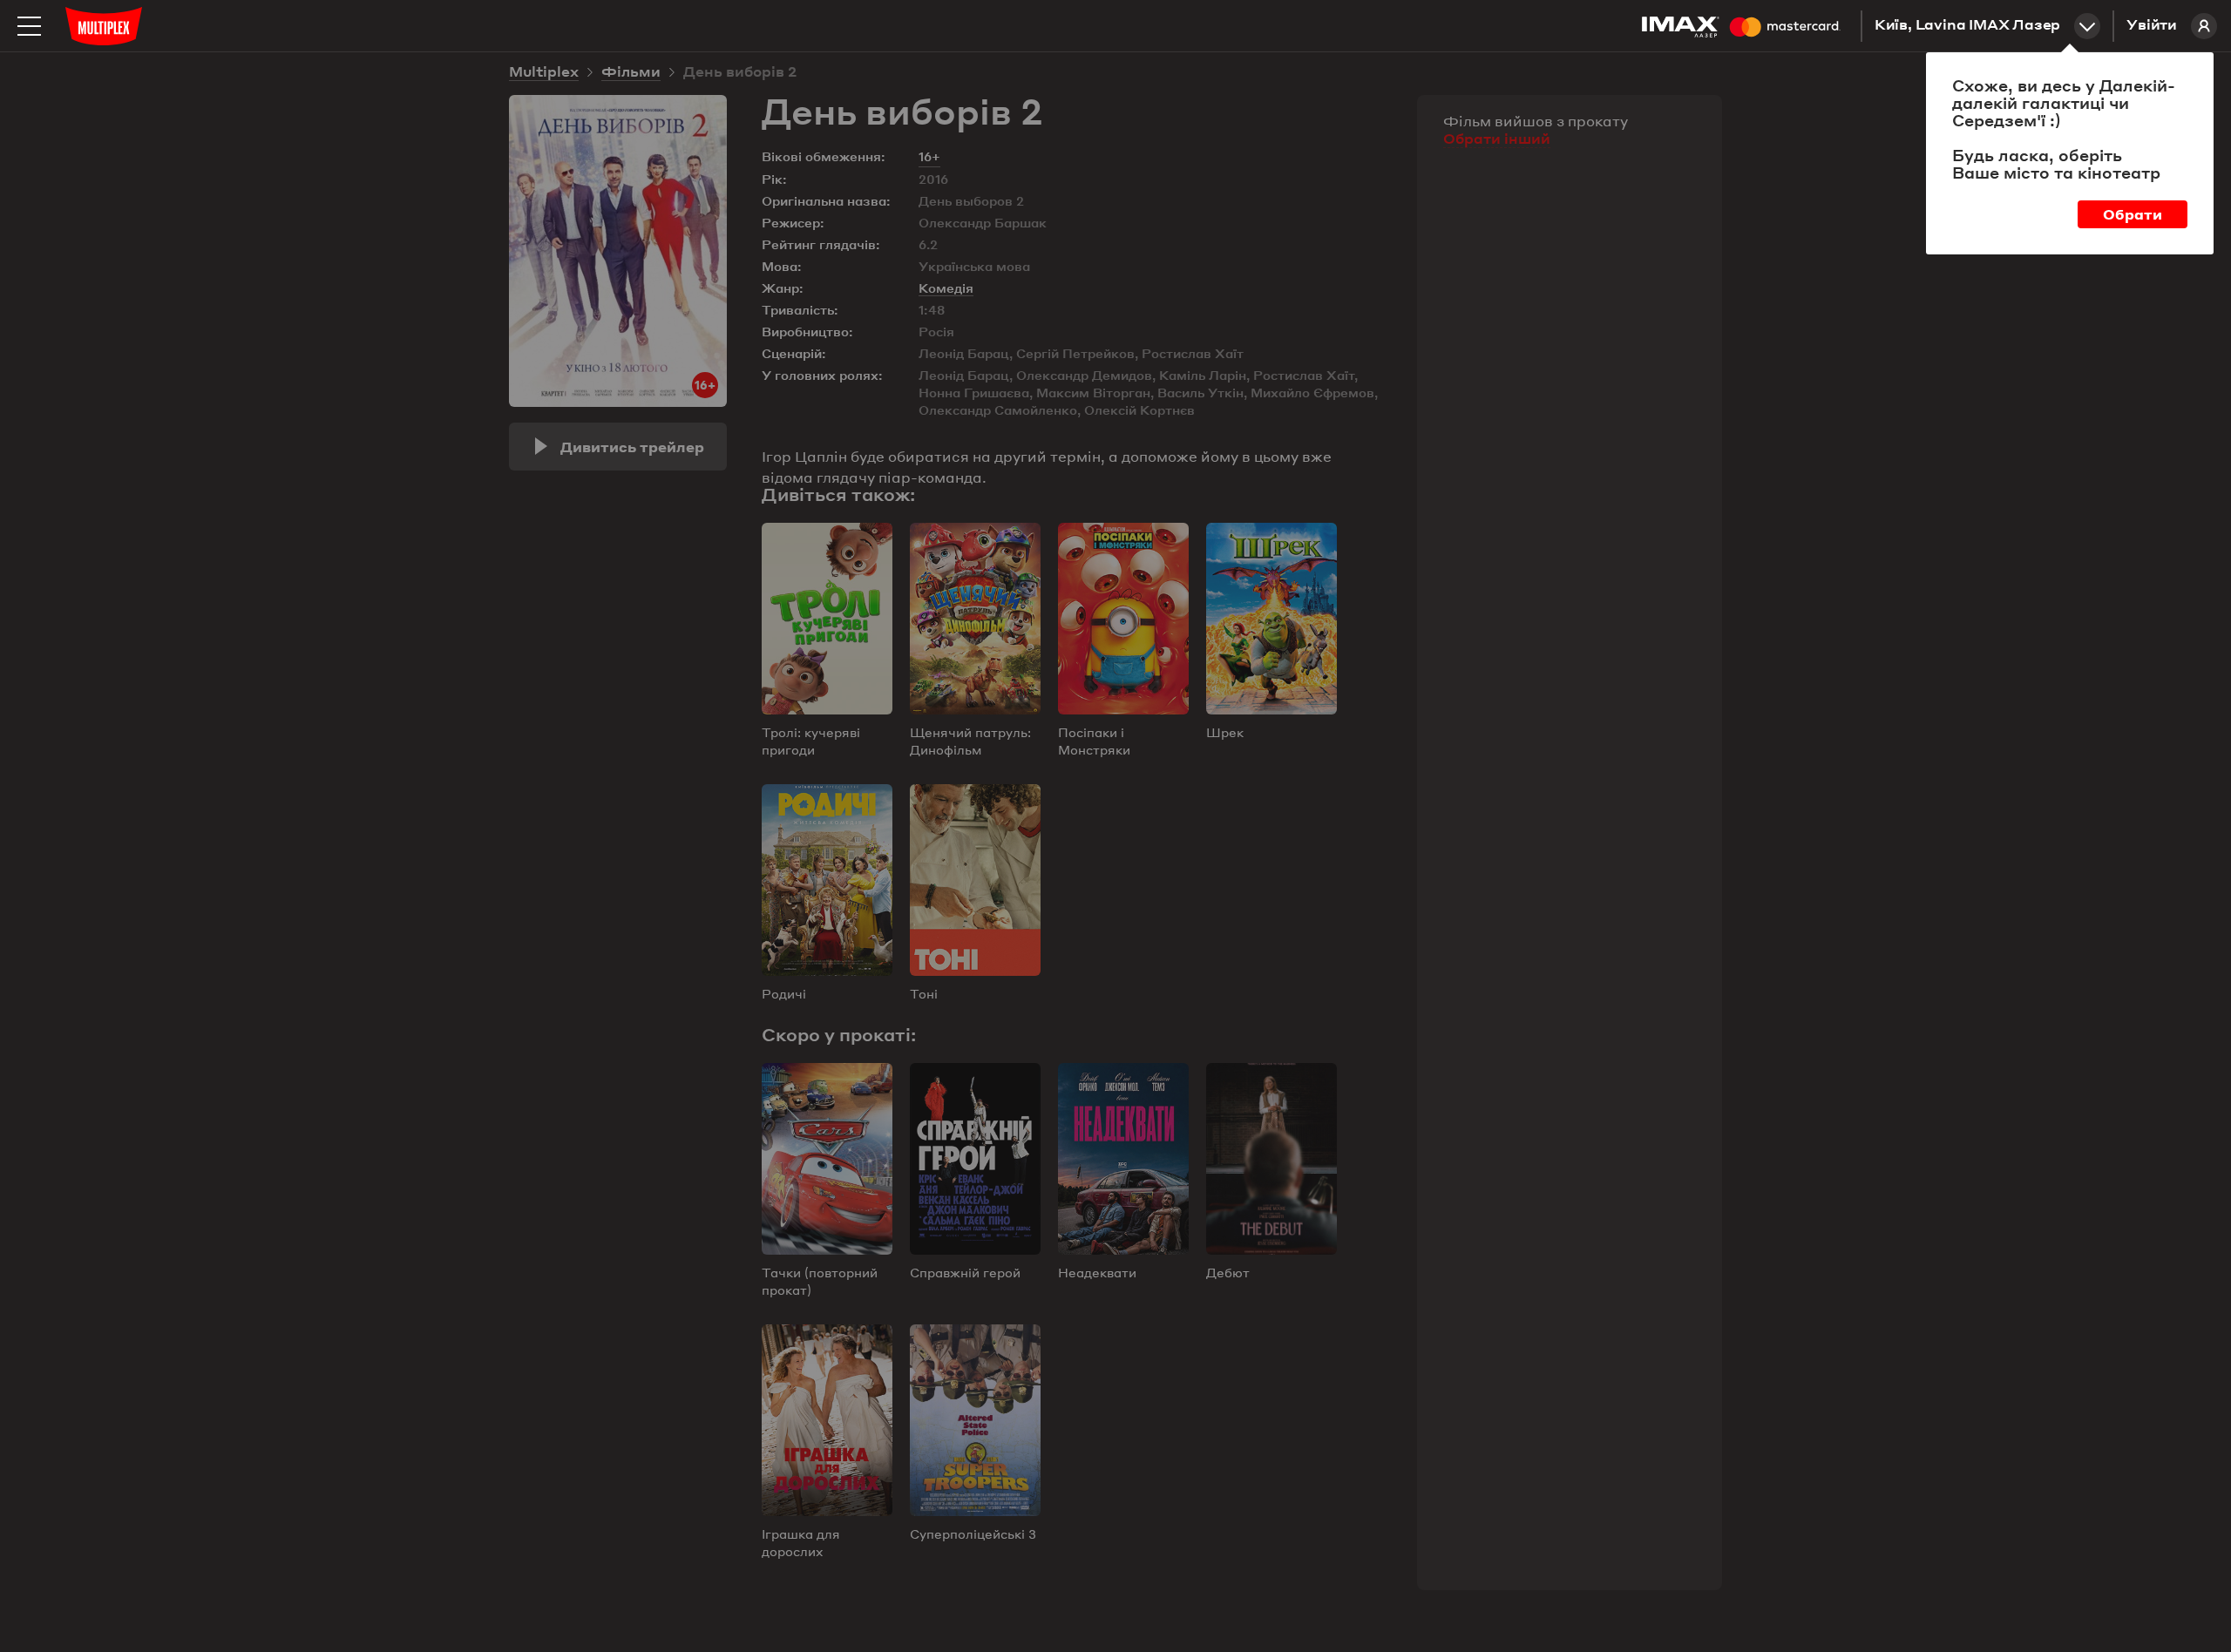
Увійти (2152, 26)
